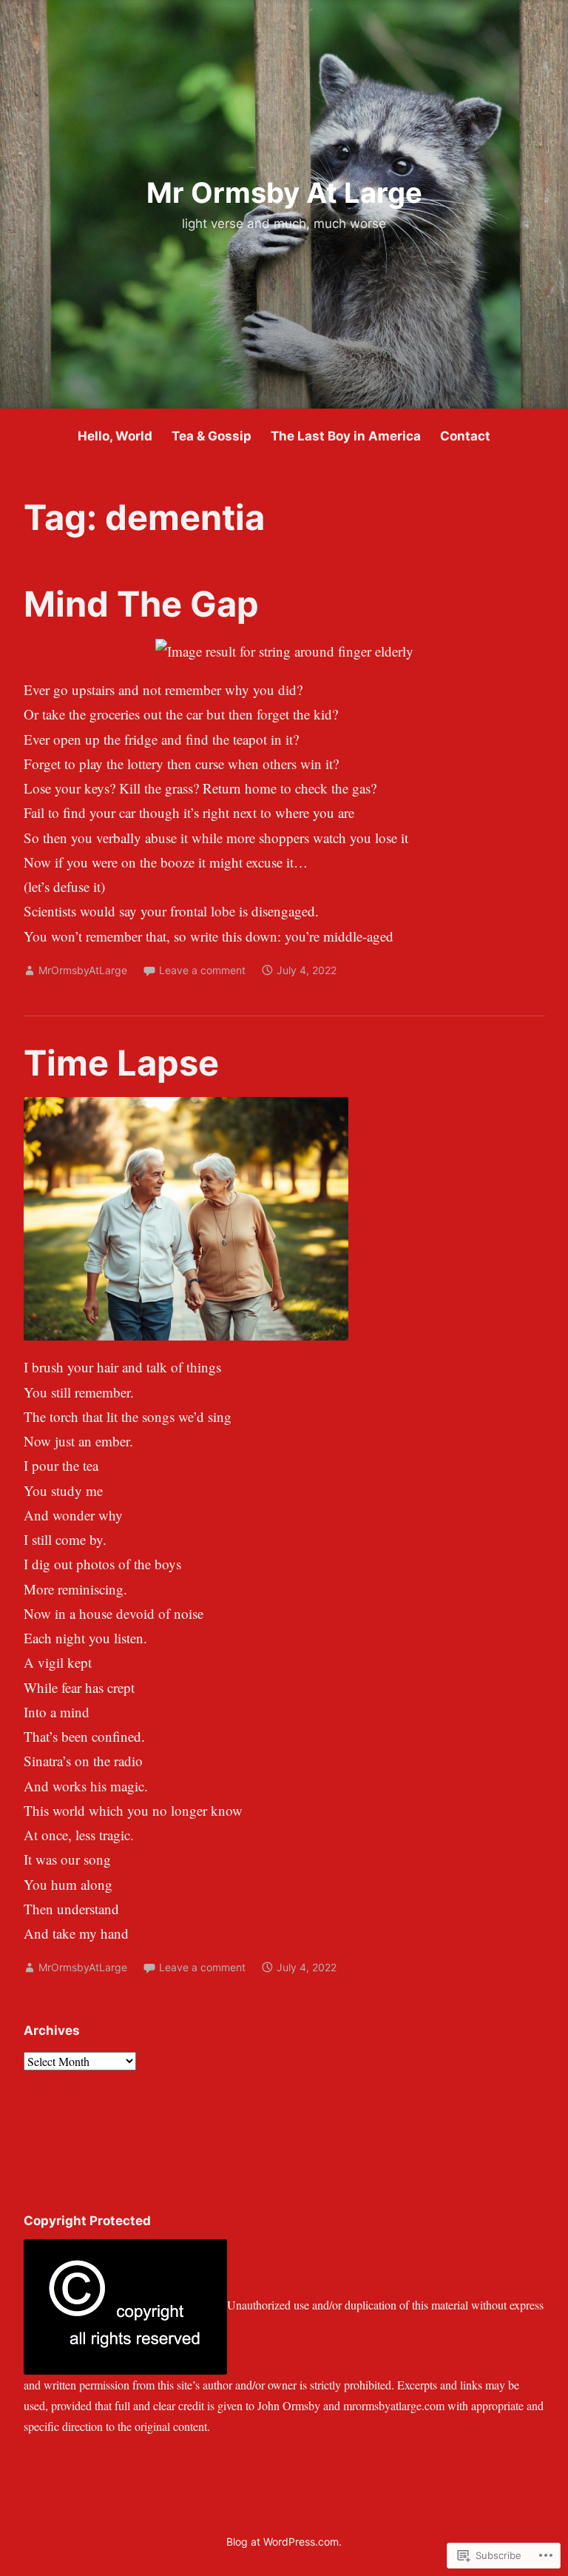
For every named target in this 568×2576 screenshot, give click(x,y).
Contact (465, 436)
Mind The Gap (141, 604)
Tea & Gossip (212, 436)
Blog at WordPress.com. (284, 2542)
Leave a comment (202, 970)
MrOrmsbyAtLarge (83, 970)
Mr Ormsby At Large (284, 192)
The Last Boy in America (346, 436)
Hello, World (115, 436)
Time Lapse (121, 1063)
